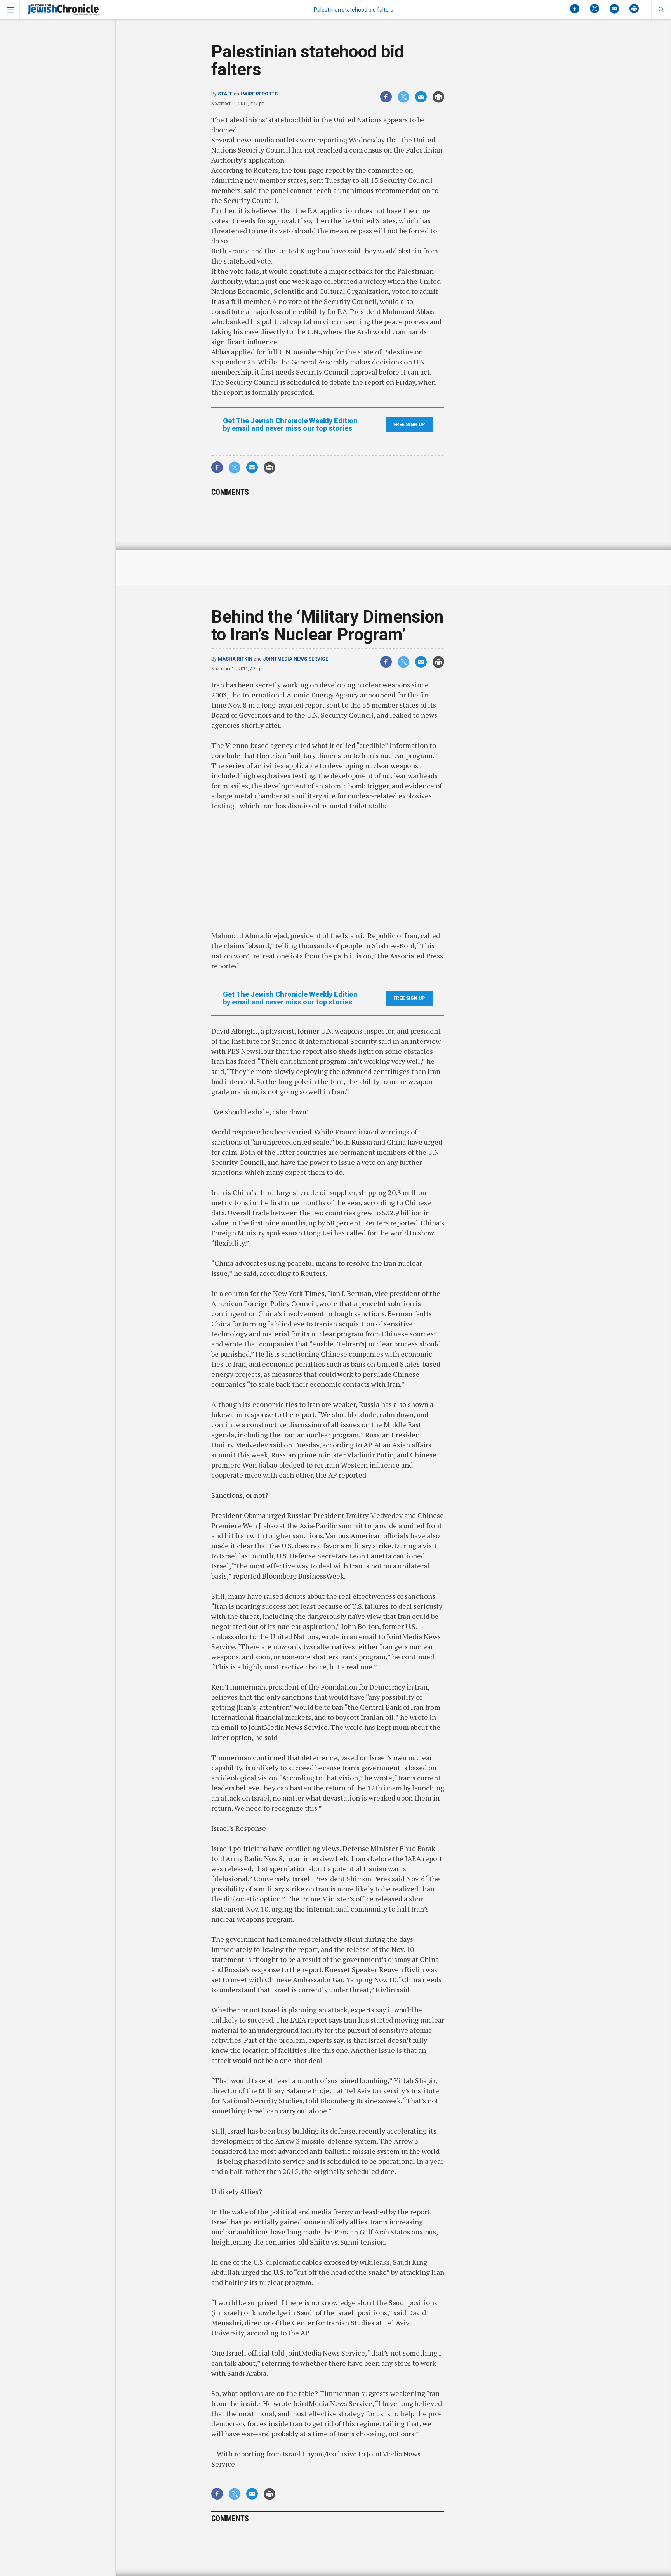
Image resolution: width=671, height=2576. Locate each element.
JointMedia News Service (296, 659)
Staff (225, 94)
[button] (661, 10)
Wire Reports (260, 94)
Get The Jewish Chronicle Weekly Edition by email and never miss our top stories (290, 425)
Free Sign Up (409, 425)
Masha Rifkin (235, 659)
